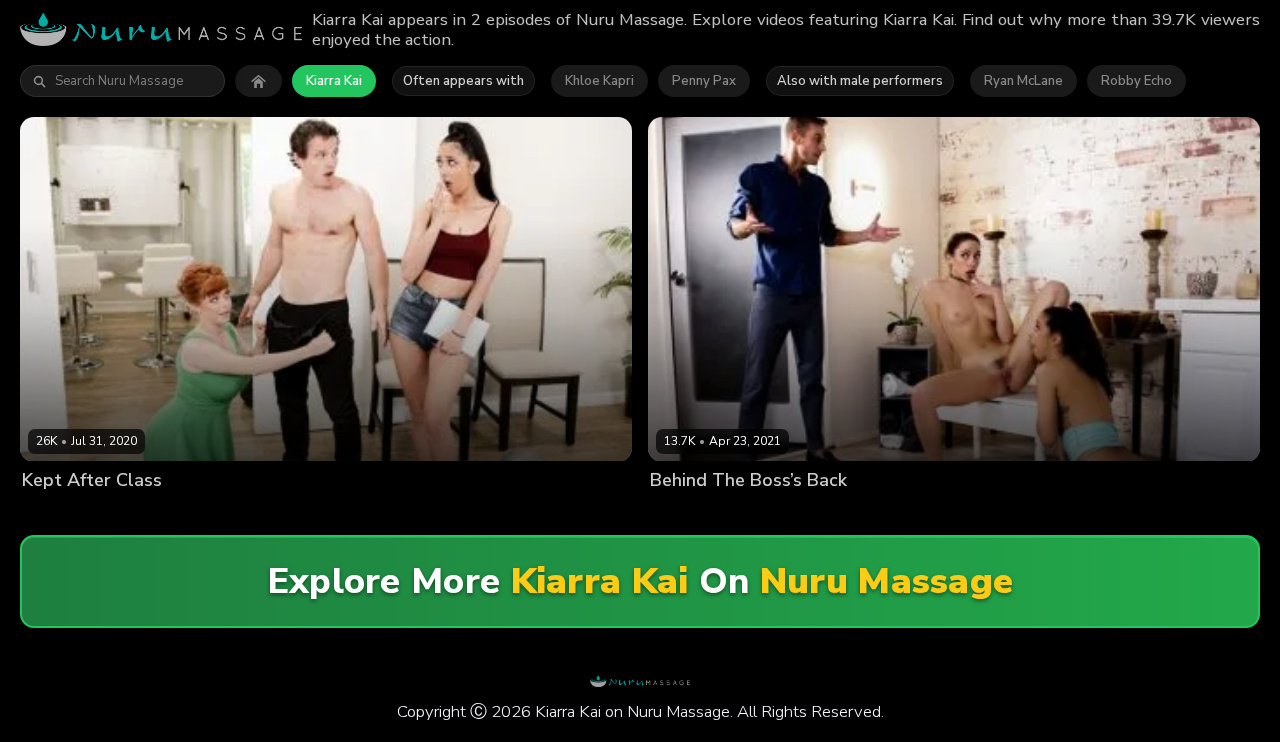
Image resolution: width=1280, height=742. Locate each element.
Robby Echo (1136, 81)
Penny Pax (704, 81)
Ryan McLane (1023, 81)
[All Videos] (258, 81)
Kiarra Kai (334, 81)
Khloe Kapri (599, 81)
